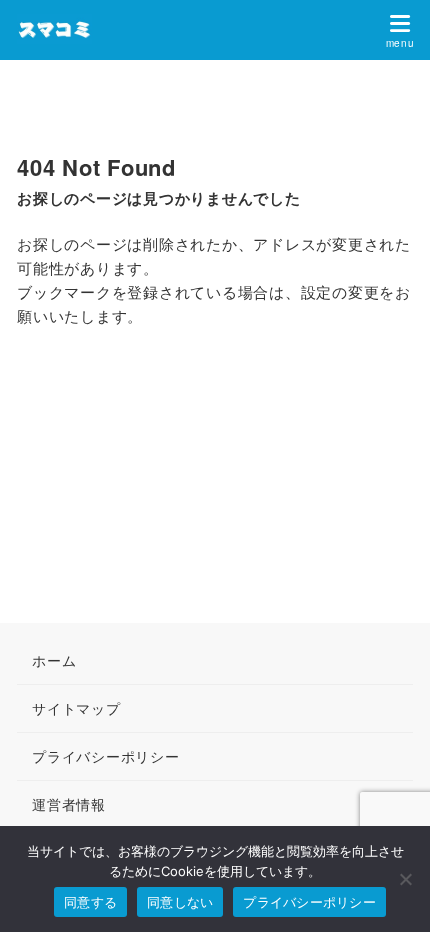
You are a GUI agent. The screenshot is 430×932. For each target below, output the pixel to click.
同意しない (180, 902)
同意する (90, 902)
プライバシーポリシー (309, 902)
